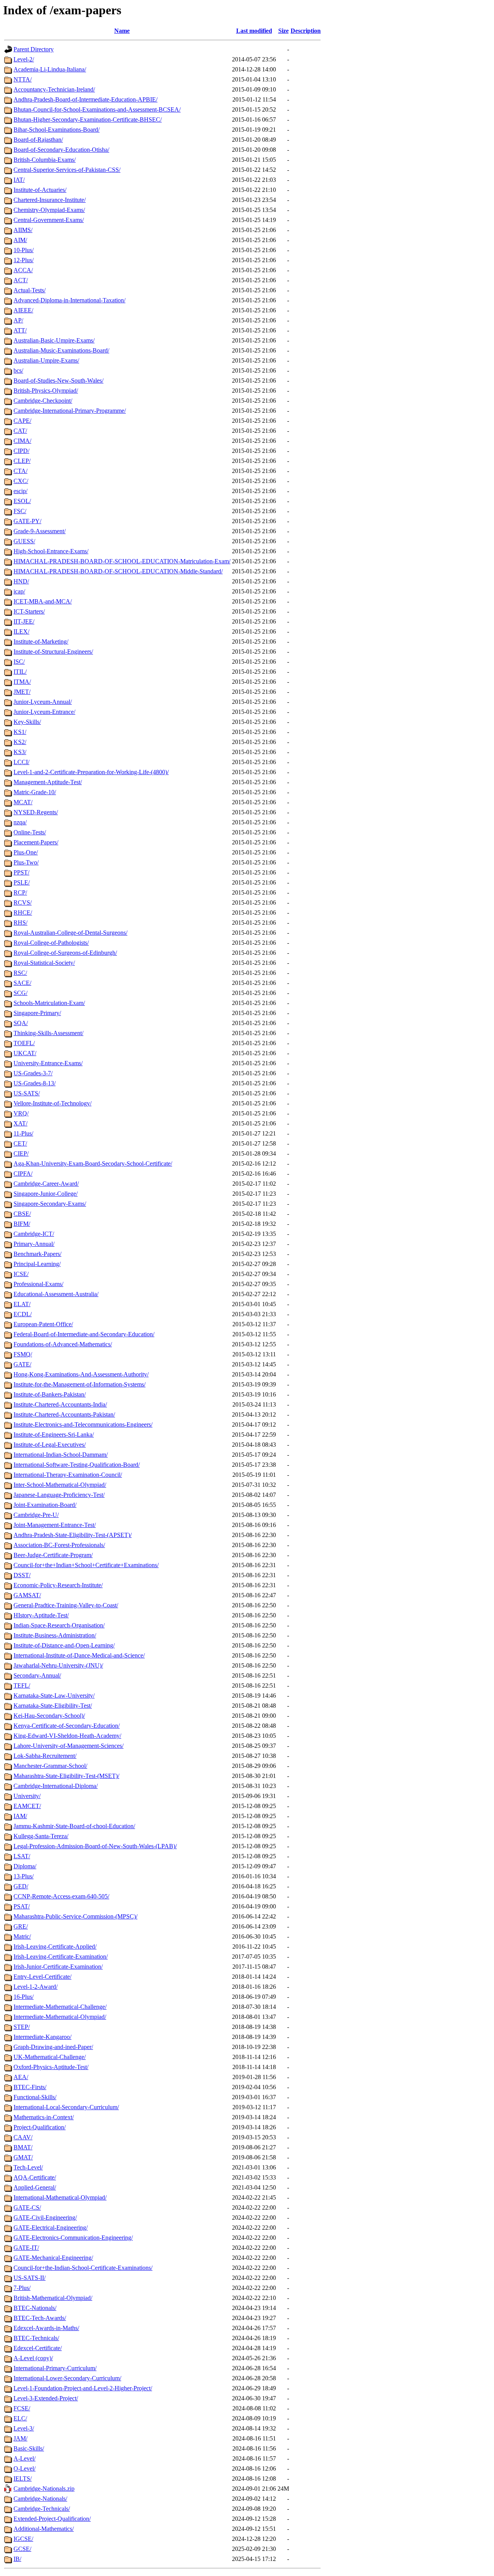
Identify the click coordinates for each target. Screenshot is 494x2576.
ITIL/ (20, 672)
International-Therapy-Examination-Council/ (68, 1475)
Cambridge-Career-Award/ (46, 1184)
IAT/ (19, 180)
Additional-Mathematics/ (44, 2529)
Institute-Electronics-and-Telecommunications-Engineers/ (83, 1424)
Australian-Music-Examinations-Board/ (61, 350)
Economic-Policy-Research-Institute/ (58, 1585)
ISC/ (19, 662)
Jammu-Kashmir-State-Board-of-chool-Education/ (74, 1826)
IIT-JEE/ (24, 621)
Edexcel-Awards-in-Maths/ (46, 2328)
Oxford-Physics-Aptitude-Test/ (51, 2067)
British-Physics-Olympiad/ (46, 391)
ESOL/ (22, 501)
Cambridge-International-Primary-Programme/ (70, 411)
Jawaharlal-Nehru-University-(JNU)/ (58, 1665)
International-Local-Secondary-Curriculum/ (66, 2107)
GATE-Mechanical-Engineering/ (53, 2258)
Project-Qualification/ (40, 2127)
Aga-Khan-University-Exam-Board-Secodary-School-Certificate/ (93, 1163)
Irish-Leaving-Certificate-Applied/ (55, 1946)
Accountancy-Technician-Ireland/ (54, 89)
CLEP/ (22, 461)
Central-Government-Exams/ (49, 220)
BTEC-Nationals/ (35, 2308)
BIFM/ (22, 1224)
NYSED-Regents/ (36, 812)
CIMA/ (22, 441)
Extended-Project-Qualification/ (52, 2519)
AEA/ (21, 2077)
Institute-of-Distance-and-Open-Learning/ (64, 1645)
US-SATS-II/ (30, 2278)
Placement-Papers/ (36, 842)
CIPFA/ (23, 1174)
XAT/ (20, 1123)
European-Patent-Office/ (43, 1324)
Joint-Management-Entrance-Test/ (55, 1525)
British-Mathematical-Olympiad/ (53, 2298)
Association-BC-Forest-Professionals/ (59, 1545)
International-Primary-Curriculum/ (55, 2368)
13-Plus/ (24, 1876)
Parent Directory (34, 49)
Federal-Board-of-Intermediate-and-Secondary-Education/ (84, 1334)
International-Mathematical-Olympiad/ (60, 2197)
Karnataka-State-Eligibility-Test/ (53, 1706)
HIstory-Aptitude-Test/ (41, 1615)
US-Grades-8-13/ (35, 1083)
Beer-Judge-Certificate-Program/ (53, 1555)
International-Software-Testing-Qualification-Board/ (77, 1465)
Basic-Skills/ (29, 2448)
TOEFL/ (24, 1043)
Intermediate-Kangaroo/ (42, 2037)
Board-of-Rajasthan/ (38, 140)
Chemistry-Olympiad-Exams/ (49, 210)
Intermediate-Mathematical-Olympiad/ (60, 2017)
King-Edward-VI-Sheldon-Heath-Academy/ (67, 1736)
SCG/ (20, 993)
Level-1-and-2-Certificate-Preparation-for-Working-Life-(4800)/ (91, 772)
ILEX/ (21, 631)
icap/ (19, 591)
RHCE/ (23, 913)
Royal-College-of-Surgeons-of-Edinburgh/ (65, 953)
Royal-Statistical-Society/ (44, 963)
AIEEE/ (23, 310)
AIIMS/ (23, 230)
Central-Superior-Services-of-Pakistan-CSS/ (67, 170)
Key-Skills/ (27, 722)
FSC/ (20, 511)
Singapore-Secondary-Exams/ (50, 1204)
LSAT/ (22, 1856)
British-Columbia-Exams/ (45, 160)
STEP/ (22, 2027)
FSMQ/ (23, 1354)
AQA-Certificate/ (35, 2177)
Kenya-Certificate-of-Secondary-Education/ (67, 1726)
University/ (27, 1796)
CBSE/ (22, 1214)
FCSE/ (22, 2408)
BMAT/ (23, 2147)
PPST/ (21, 872)
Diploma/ (25, 1866)
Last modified (254, 31)
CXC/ (21, 481)
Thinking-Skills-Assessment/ (48, 1033)
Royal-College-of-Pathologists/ (51, 943)
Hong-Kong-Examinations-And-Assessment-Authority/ (81, 1374)
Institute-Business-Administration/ (55, 1635)
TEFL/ (22, 1685)
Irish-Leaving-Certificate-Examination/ (61, 1957)
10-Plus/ (24, 250)
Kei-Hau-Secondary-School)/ (49, 1716)
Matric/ (22, 1936)
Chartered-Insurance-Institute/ (50, 200)
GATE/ (22, 1364)
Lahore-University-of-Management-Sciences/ (69, 1746)
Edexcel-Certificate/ (38, 2348)
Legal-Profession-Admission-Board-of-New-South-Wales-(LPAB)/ (95, 1846)
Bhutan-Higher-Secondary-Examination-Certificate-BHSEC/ (88, 119)
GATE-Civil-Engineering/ (45, 2218)
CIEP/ (21, 1153)
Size (283, 31)
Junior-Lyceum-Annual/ (43, 702)
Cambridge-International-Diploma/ (56, 1786)
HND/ (21, 581)
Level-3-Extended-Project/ (46, 2398)
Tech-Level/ (28, 2167)
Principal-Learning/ (37, 1264)
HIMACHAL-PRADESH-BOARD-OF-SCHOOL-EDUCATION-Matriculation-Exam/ (122, 561)
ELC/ (20, 2418)
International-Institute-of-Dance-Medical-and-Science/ (79, 1655)
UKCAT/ (25, 1053)
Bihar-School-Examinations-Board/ (57, 130)
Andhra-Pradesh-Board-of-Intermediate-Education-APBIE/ (85, 99)
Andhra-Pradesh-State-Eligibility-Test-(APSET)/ (73, 1535)
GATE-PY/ (27, 521)
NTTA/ (23, 79)
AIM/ (20, 240)
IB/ (17, 2559)
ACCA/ (23, 270)
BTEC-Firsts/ (30, 2087)
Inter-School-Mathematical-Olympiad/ (60, 1485)
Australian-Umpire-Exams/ (46, 360)
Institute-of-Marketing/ (41, 641)
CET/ (20, 1143)
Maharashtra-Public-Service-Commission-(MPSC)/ (75, 1916)
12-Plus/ (24, 260)
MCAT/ (23, 802)
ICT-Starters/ (29, 611)
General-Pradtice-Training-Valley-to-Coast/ (66, 1605)
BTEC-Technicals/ (36, 2338)
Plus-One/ (26, 852)
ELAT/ (22, 1304)
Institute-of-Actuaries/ (40, 190)
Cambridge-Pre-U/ (36, 1515)
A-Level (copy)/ (33, 2358)
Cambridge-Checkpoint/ (43, 401)
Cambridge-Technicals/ (42, 2509)
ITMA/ (22, 682)
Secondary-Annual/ (37, 1675)
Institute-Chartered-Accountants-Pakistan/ (64, 1414)
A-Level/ (25, 2458)
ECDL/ (23, 1314)
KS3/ (20, 752)
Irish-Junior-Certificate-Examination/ (58, 1967)
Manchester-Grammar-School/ (50, 1766)
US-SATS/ (27, 1093)
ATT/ (20, 330)
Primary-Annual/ (34, 1244)
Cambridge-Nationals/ (40, 2499)
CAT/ (20, 431)
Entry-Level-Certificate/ (42, 1977)
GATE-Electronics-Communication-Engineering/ (73, 2238)
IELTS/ (23, 2479)
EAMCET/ (27, 1806)
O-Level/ (25, 2468)
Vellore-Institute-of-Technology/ (52, 1103)
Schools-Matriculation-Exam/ (49, 1003)
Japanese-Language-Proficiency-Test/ (59, 1495)
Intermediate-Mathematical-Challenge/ (60, 2007)
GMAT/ (23, 2157)
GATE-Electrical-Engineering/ (51, 2228)
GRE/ (21, 1926)
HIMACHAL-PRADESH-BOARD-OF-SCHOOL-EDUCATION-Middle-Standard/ (118, 571)
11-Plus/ (23, 1133)
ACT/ (21, 280)
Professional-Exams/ (38, 1284)
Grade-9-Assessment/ (40, 531)
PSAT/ (22, 1906)
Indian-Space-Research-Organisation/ (59, 1625)
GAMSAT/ (27, 1595)
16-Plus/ (24, 1997)
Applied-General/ (35, 2187)
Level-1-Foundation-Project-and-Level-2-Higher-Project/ (83, 2388)
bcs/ (18, 370)
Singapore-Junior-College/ (46, 1194)
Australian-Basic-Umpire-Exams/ (54, 340)
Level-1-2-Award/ (36, 1987)
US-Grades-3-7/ (33, 1073)
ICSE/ (21, 1274)
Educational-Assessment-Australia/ (56, 1294)
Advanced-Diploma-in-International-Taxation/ (69, 300)
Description (306, 31)
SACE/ (22, 983)
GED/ (21, 1886)
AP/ (18, 320)
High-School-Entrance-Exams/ (51, 551)
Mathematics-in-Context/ (44, 2117)
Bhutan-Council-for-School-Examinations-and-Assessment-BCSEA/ (97, 109)
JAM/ (20, 2438)
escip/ (20, 491)
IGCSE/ (23, 2539)
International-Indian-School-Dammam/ (61, 1455)
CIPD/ (21, 451)
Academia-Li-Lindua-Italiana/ (50, 69)
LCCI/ (21, 762)
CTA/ (20, 471)
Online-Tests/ (30, 832)
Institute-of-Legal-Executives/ (50, 1445)
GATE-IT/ (26, 2248)
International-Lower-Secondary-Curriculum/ (67, 2378)
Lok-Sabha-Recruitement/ (45, 1756)
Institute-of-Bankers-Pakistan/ (50, 1394)
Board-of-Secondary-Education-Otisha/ (61, 150)
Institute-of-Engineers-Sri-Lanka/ (54, 1435)
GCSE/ (22, 2549)
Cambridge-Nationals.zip (44, 2489)
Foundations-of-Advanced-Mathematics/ (63, 1344)
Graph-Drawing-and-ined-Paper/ (53, 2047)
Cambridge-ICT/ (34, 1234)
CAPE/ (22, 421)
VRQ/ (21, 1113)
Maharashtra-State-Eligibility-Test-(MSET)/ (66, 1776)
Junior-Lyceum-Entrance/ (44, 712)
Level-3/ (24, 2428)
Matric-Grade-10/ (35, 792)
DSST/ (22, 1575)
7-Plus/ (22, 2288)
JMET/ (22, 692)
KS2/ (20, 742)
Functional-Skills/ (35, 2097)
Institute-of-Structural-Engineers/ (53, 652)
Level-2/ (24, 59)
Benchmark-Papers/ (37, 1254)
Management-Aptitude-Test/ (48, 782)
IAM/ (20, 1816)
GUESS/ (24, 541)
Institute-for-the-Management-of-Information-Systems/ (80, 1384)
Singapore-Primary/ (37, 1013)
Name (122, 31)
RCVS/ (23, 902)
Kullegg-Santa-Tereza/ (41, 1836)
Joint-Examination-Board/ (45, 1505)
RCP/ (20, 892)
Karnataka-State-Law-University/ (54, 1696)
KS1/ (20, 732)
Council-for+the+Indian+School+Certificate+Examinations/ (86, 1565)
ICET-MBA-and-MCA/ (43, 601)
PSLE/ (22, 882)
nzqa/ (20, 822)
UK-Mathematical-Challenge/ (50, 2057)
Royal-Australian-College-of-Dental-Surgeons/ (70, 933)
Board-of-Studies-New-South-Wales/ (58, 380)
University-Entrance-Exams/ (48, 1063)
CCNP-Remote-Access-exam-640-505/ (61, 1896)
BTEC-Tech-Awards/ (40, 2318)
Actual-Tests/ (30, 290)
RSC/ (20, 973)
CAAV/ (23, 2137)
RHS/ (20, 923)
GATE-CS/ (27, 2207)
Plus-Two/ (26, 862)
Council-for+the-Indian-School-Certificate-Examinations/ (83, 2268)
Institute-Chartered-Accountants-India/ (60, 1404)
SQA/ (21, 1023)
